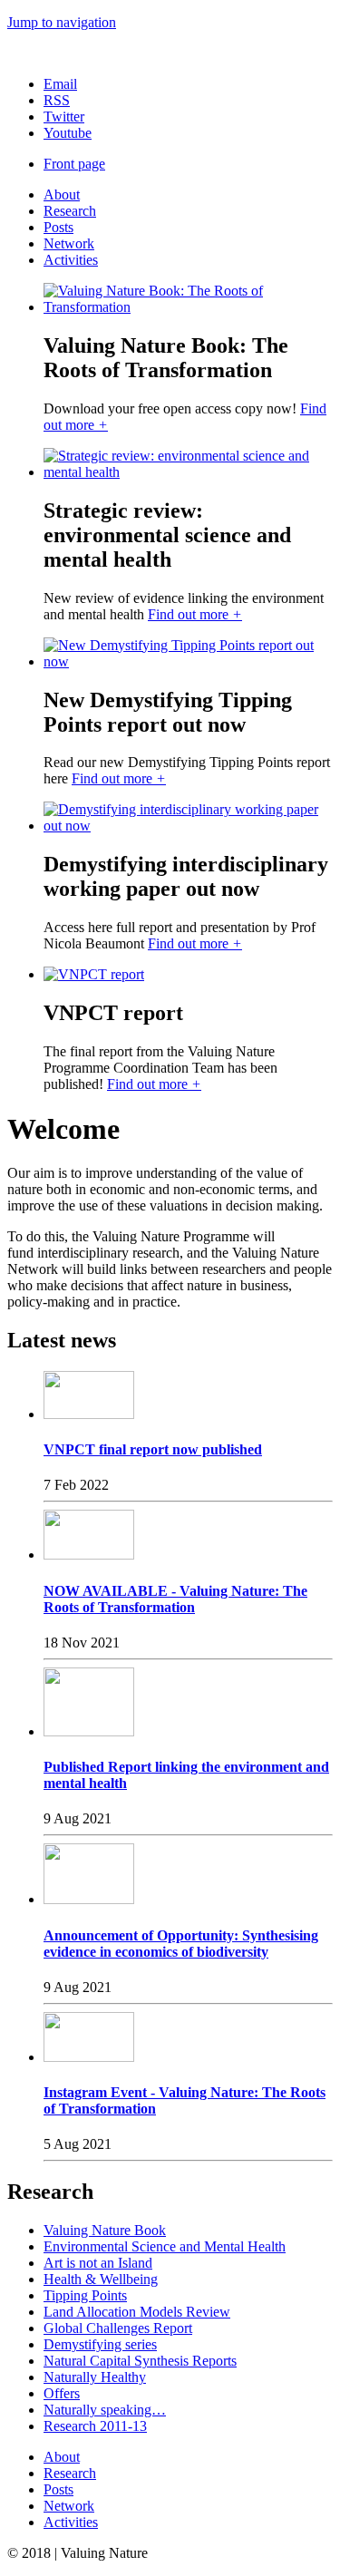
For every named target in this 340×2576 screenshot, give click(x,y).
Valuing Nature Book (105, 2230)
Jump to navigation (62, 22)
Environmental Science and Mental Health (165, 2246)
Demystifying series (100, 2344)
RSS (57, 100)
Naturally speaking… (105, 2410)
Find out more (195, 614)
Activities (71, 260)
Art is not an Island (98, 2263)
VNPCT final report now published (153, 1449)
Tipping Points (85, 2295)
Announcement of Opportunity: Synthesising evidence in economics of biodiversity (181, 1944)
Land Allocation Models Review (137, 2312)
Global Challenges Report (118, 2328)
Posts (58, 227)
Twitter (64, 117)
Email (60, 84)
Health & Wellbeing (101, 2279)
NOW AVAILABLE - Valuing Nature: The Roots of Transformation (175, 1599)
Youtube (68, 133)
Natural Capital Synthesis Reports (140, 2361)
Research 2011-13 (95, 2426)
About (62, 194)
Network (69, 243)
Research (70, 211)
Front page (74, 164)
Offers (62, 2393)
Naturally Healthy (95, 2377)
